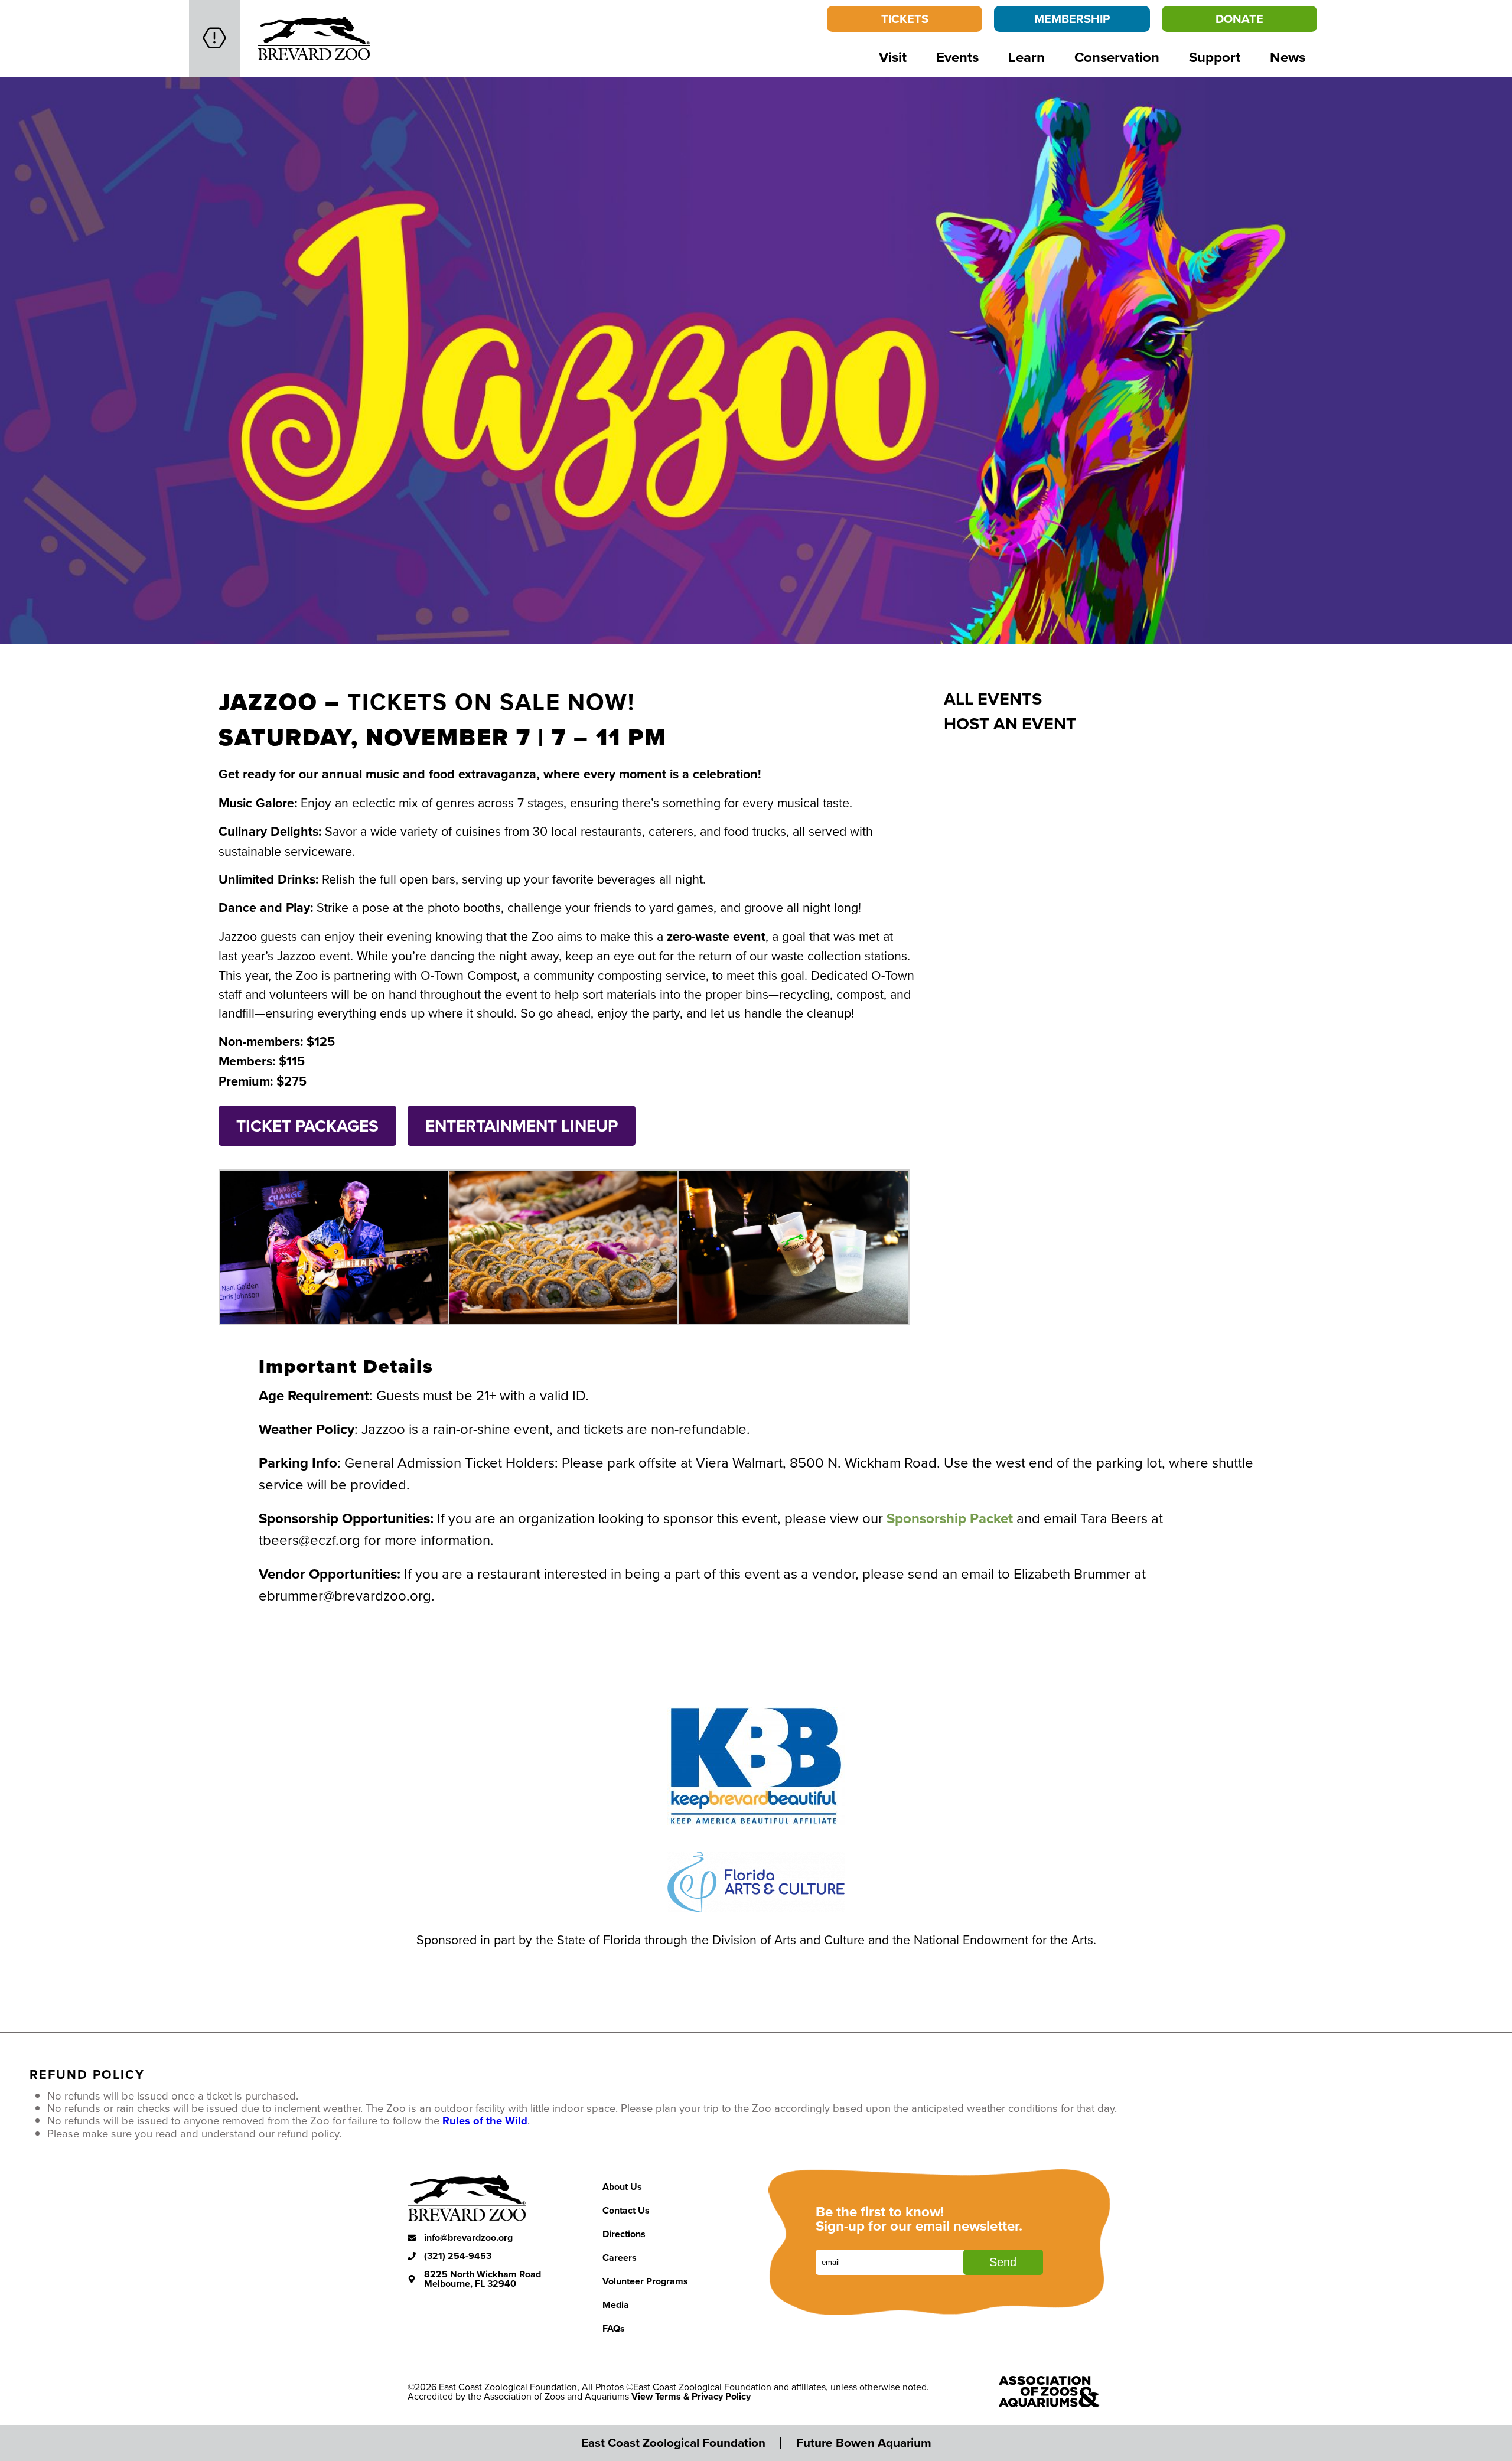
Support (1215, 57)
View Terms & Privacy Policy (691, 2396)
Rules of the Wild (485, 2121)
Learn (1027, 57)
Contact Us (626, 2210)
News (1288, 57)
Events (957, 57)
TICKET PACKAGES (307, 1126)
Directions (624, 2234)
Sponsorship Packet (950, 1518)
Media (616, 2305)
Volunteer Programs (645, 2281)
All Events (993, 699)
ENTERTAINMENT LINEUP (522, 1126)
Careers (620, 2258)
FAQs (614, 2328)
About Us (622, 2187)
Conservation (1117, 57)
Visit (893, 57)
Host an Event (1010, 723)
